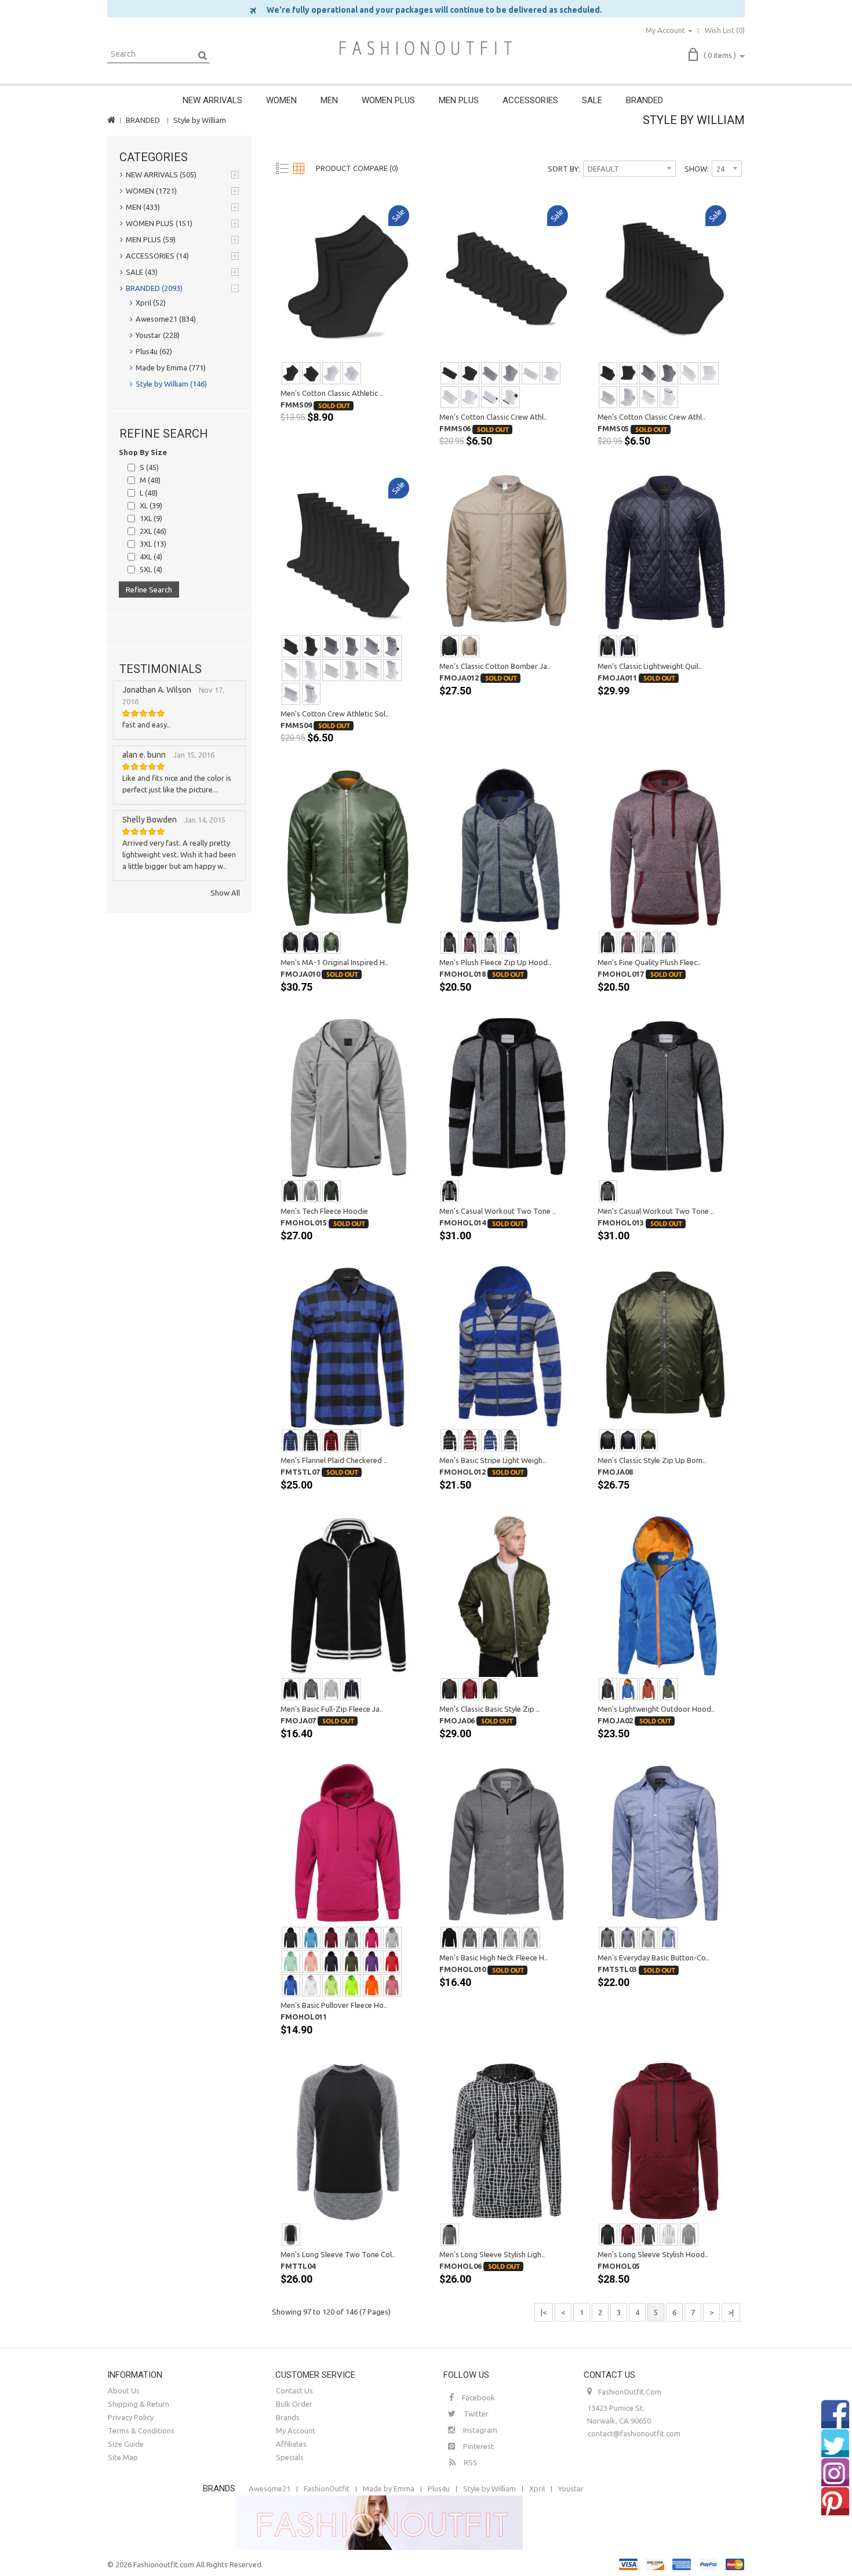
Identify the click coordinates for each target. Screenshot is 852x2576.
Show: (697, 169)
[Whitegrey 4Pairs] (470, 397)
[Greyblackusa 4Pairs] (392, 646)
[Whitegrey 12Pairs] (450, 397)
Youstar (571, 2488)
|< (544, 2312)
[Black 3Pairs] (291, 373)
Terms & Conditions (141, 2431)
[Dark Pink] (392, 1985)
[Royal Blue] (490, 1440)
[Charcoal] (291, 1191)
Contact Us (294, 2391)
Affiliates (291, 2444)
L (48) (149, 493)
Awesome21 (270, 2488)
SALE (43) (142, 272)
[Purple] (372, 1962)
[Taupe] (470, 646)
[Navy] (628, 646)
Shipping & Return (139, 2404)
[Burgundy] (470, 943)
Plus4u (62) (154, 351)
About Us (124, 2391)
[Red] (392, 1962)
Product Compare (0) (357, 168)
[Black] (450, 646)
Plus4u (439, 2488)
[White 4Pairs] (551, 373)
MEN (329, 100)
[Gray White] (531, 1938)
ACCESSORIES (530, 100)
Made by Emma (389, 2488)
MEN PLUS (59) (151, 239)
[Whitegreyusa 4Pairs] (392, 670)
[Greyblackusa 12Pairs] (372, 646)
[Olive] (332, 943)
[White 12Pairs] (531, 373)
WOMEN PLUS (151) (159, 223)
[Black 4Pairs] (470, 373)
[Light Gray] (332, 1689)
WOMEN (281, 100)
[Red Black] (332, 1440)
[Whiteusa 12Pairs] (649, 397)
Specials (290, 2457)
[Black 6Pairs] (311, 373)
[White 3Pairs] (332, 373)
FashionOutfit (327, 2488)
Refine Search (149, 590)
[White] (311, 1985)
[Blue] (291, 1440)
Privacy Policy (131, 2417)
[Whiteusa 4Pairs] (669, 397)
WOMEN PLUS (388, 100)
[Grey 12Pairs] (490, 373)
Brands (288, 2417)
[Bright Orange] (372, 1985)
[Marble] (450, 2235)
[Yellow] (332, 1985)
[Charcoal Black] (311, 1440)
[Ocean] (669, 1938)
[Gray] (490, 943)
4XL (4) (151, 556)
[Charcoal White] (490, 1938)
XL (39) (151, 505)
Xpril (537, 2488)
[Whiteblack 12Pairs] (490, 397)
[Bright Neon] (352, 1985)
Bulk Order (294, 2404)
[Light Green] (291, 1962)
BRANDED (645, 100)
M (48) (150, 480)
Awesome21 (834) (166, 319)
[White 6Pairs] (352, 373)
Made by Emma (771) (171, 368)
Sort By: (564, 169)
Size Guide (126, 2444)
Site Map (123, 2457)
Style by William (200, 120)
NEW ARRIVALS (212, 100)
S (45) (149, 467)
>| (731, 2312)
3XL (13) (153, 544)
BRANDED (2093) (154, 288)
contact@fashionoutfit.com (634, 2433)
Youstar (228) (158, 335)
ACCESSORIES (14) (157, 256)
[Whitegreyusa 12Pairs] (372, 670)
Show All (225, 893)
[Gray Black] (511, 1938)
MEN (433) (143, 207)
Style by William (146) (171, 384)
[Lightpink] (311, 1962)
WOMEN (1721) (151, 191)
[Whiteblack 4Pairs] (511, 397)
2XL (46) (153, 531)
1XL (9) (151, 518)
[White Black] (352, 1440)
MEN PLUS (459, 100)
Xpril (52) (151, 303)
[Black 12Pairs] (450, 373)
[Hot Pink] (372, 1938)
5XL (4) (151, 569)
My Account (296, 2431)
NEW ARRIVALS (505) (161, 174)
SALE (592, 100)
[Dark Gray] (311, 1689)
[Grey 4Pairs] (511, 373)
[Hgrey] (511, 1440)
